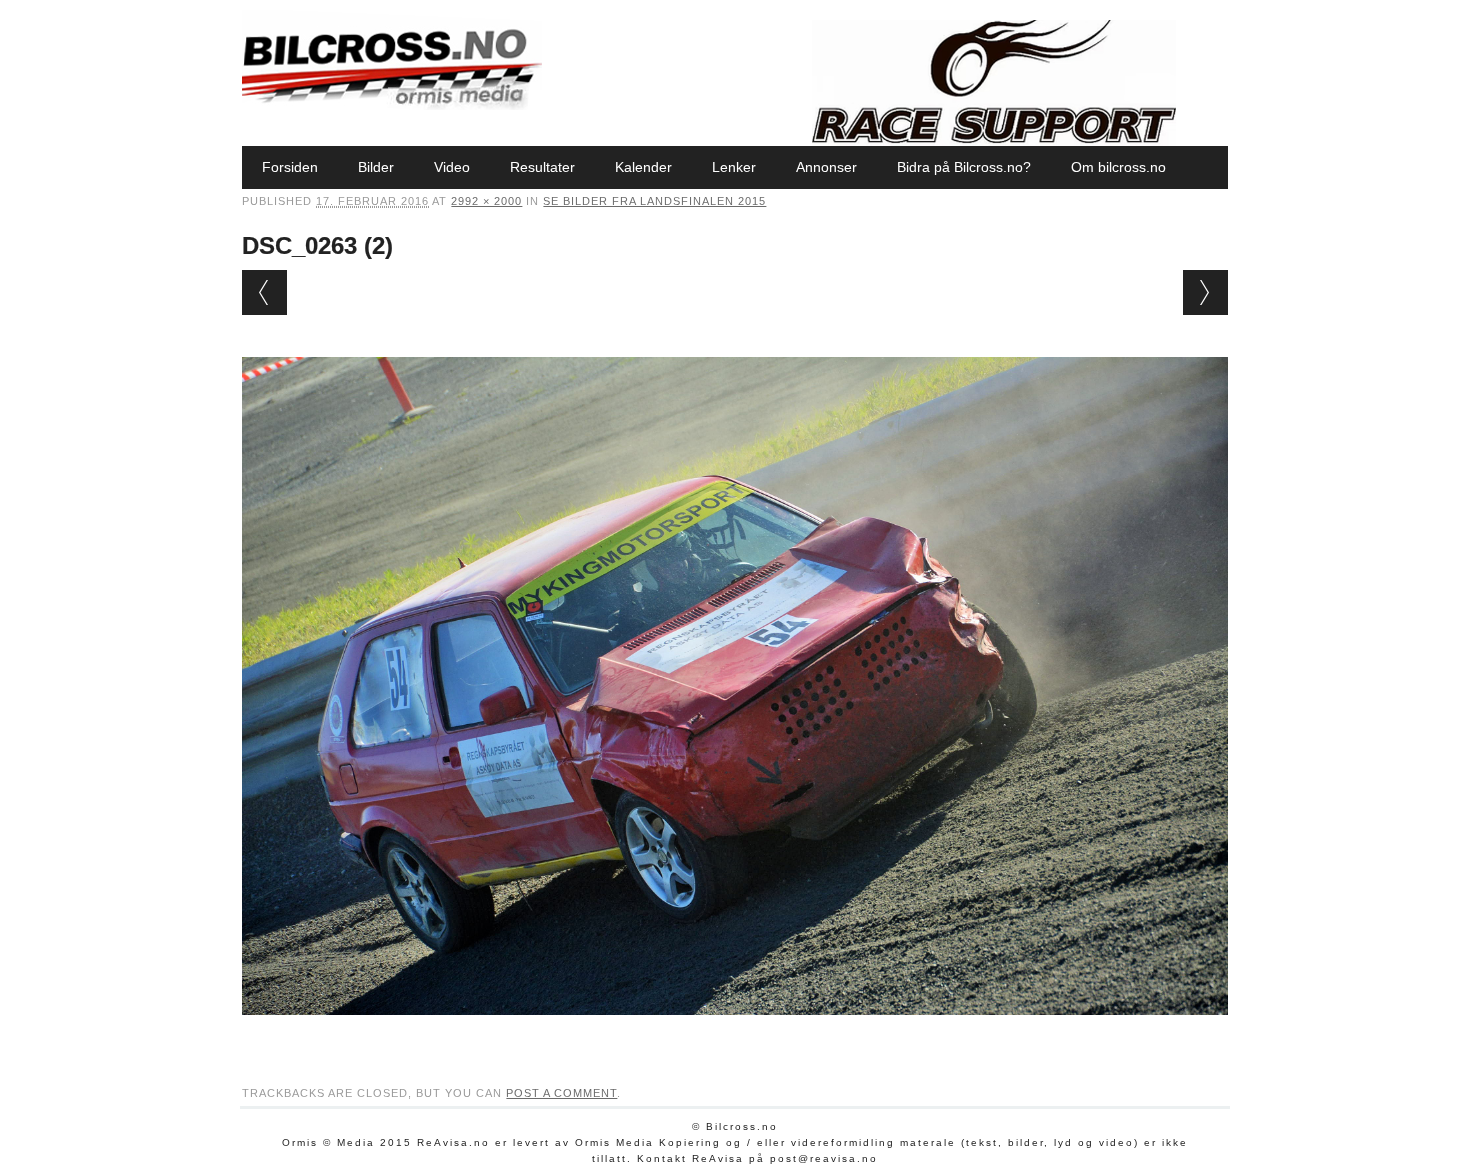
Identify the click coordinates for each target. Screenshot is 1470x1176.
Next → (1205, 292)
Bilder (376, 167)
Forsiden (290, 167)
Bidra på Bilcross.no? (964, 167)
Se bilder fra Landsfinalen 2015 (654, 201)
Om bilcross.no (1118, 167)
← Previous (264, 292)
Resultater (542, 167)
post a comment (561, 1093)
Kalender (643, 167)
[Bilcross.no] (392, 105)
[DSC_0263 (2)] (734, 1034)
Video (452, 167)
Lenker (734, 167)
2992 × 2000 (486, 201)
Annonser (826, 167)
